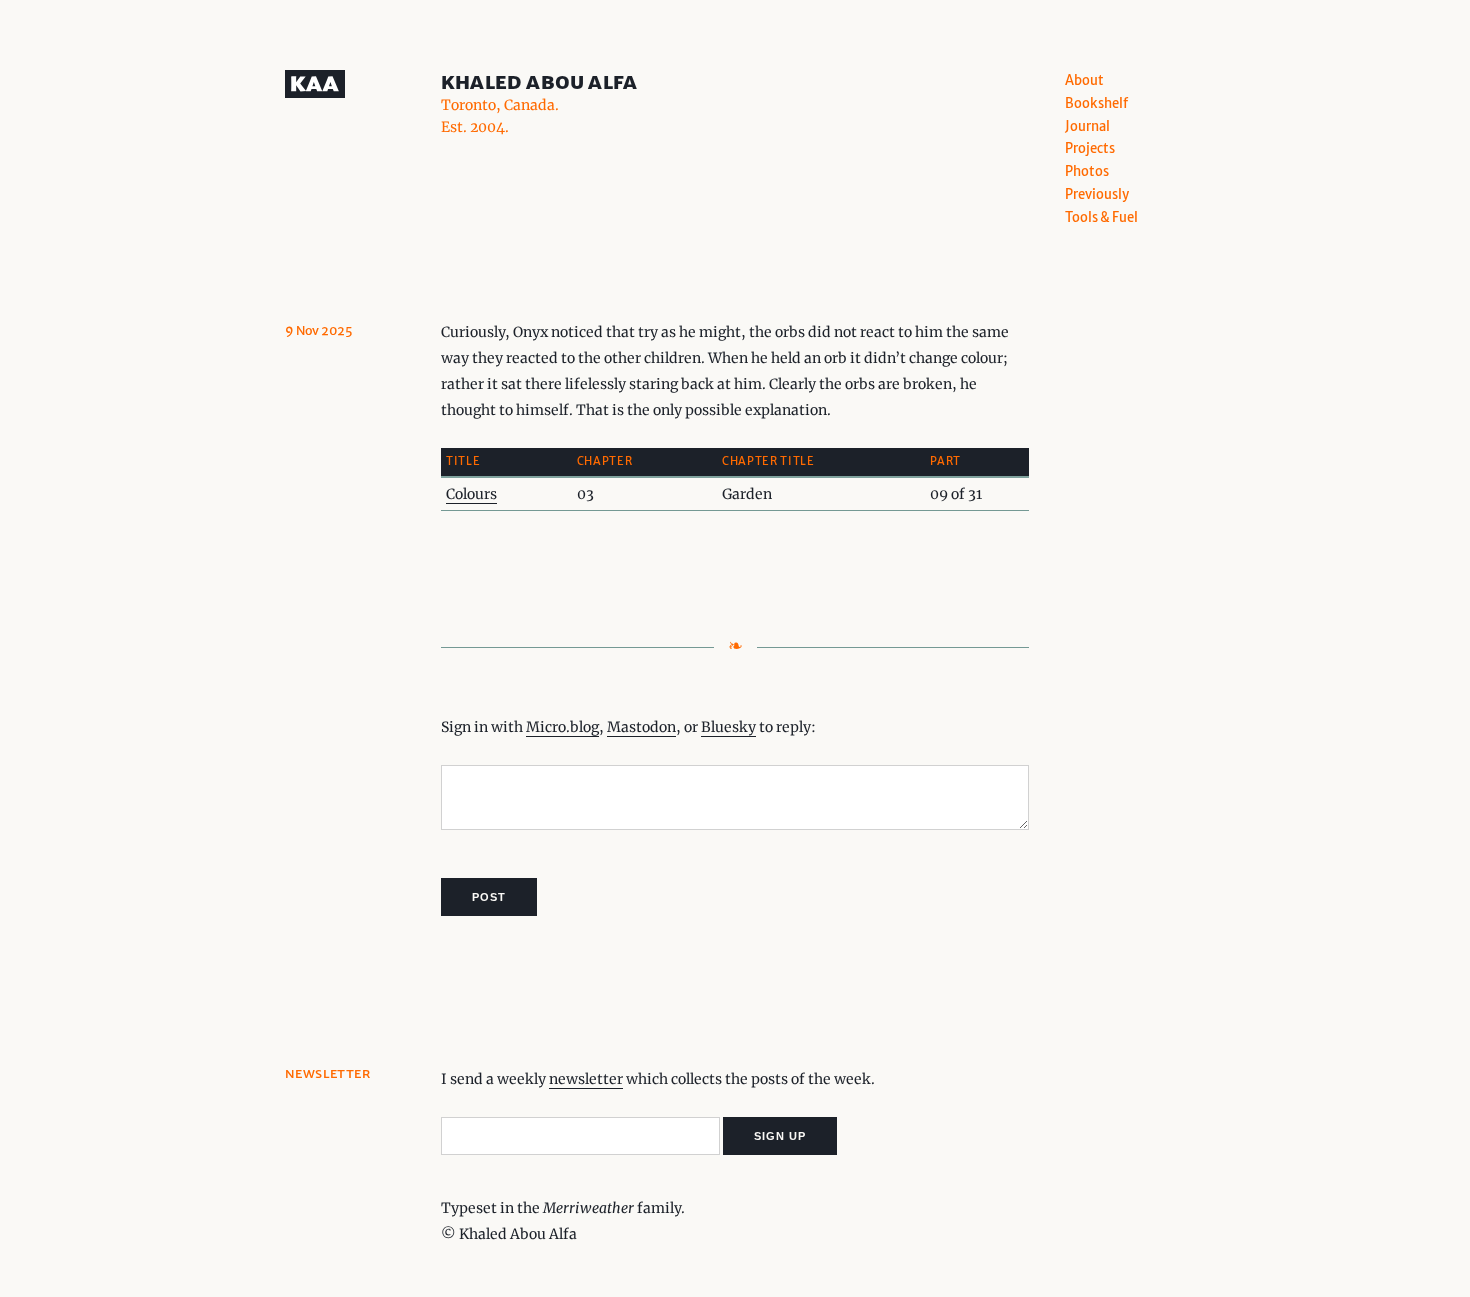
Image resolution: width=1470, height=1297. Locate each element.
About (1084, 80)
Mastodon (641, 727)
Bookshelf (1096, 103)
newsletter (586, 1079)
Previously (1097, 194)
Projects (1090, 148)
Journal (1087, 126)
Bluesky (728, 727)
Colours (471, 494)
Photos (1087, 171)
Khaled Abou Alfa (539, 81)
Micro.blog (562, 727)
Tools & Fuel (1101, 217)
